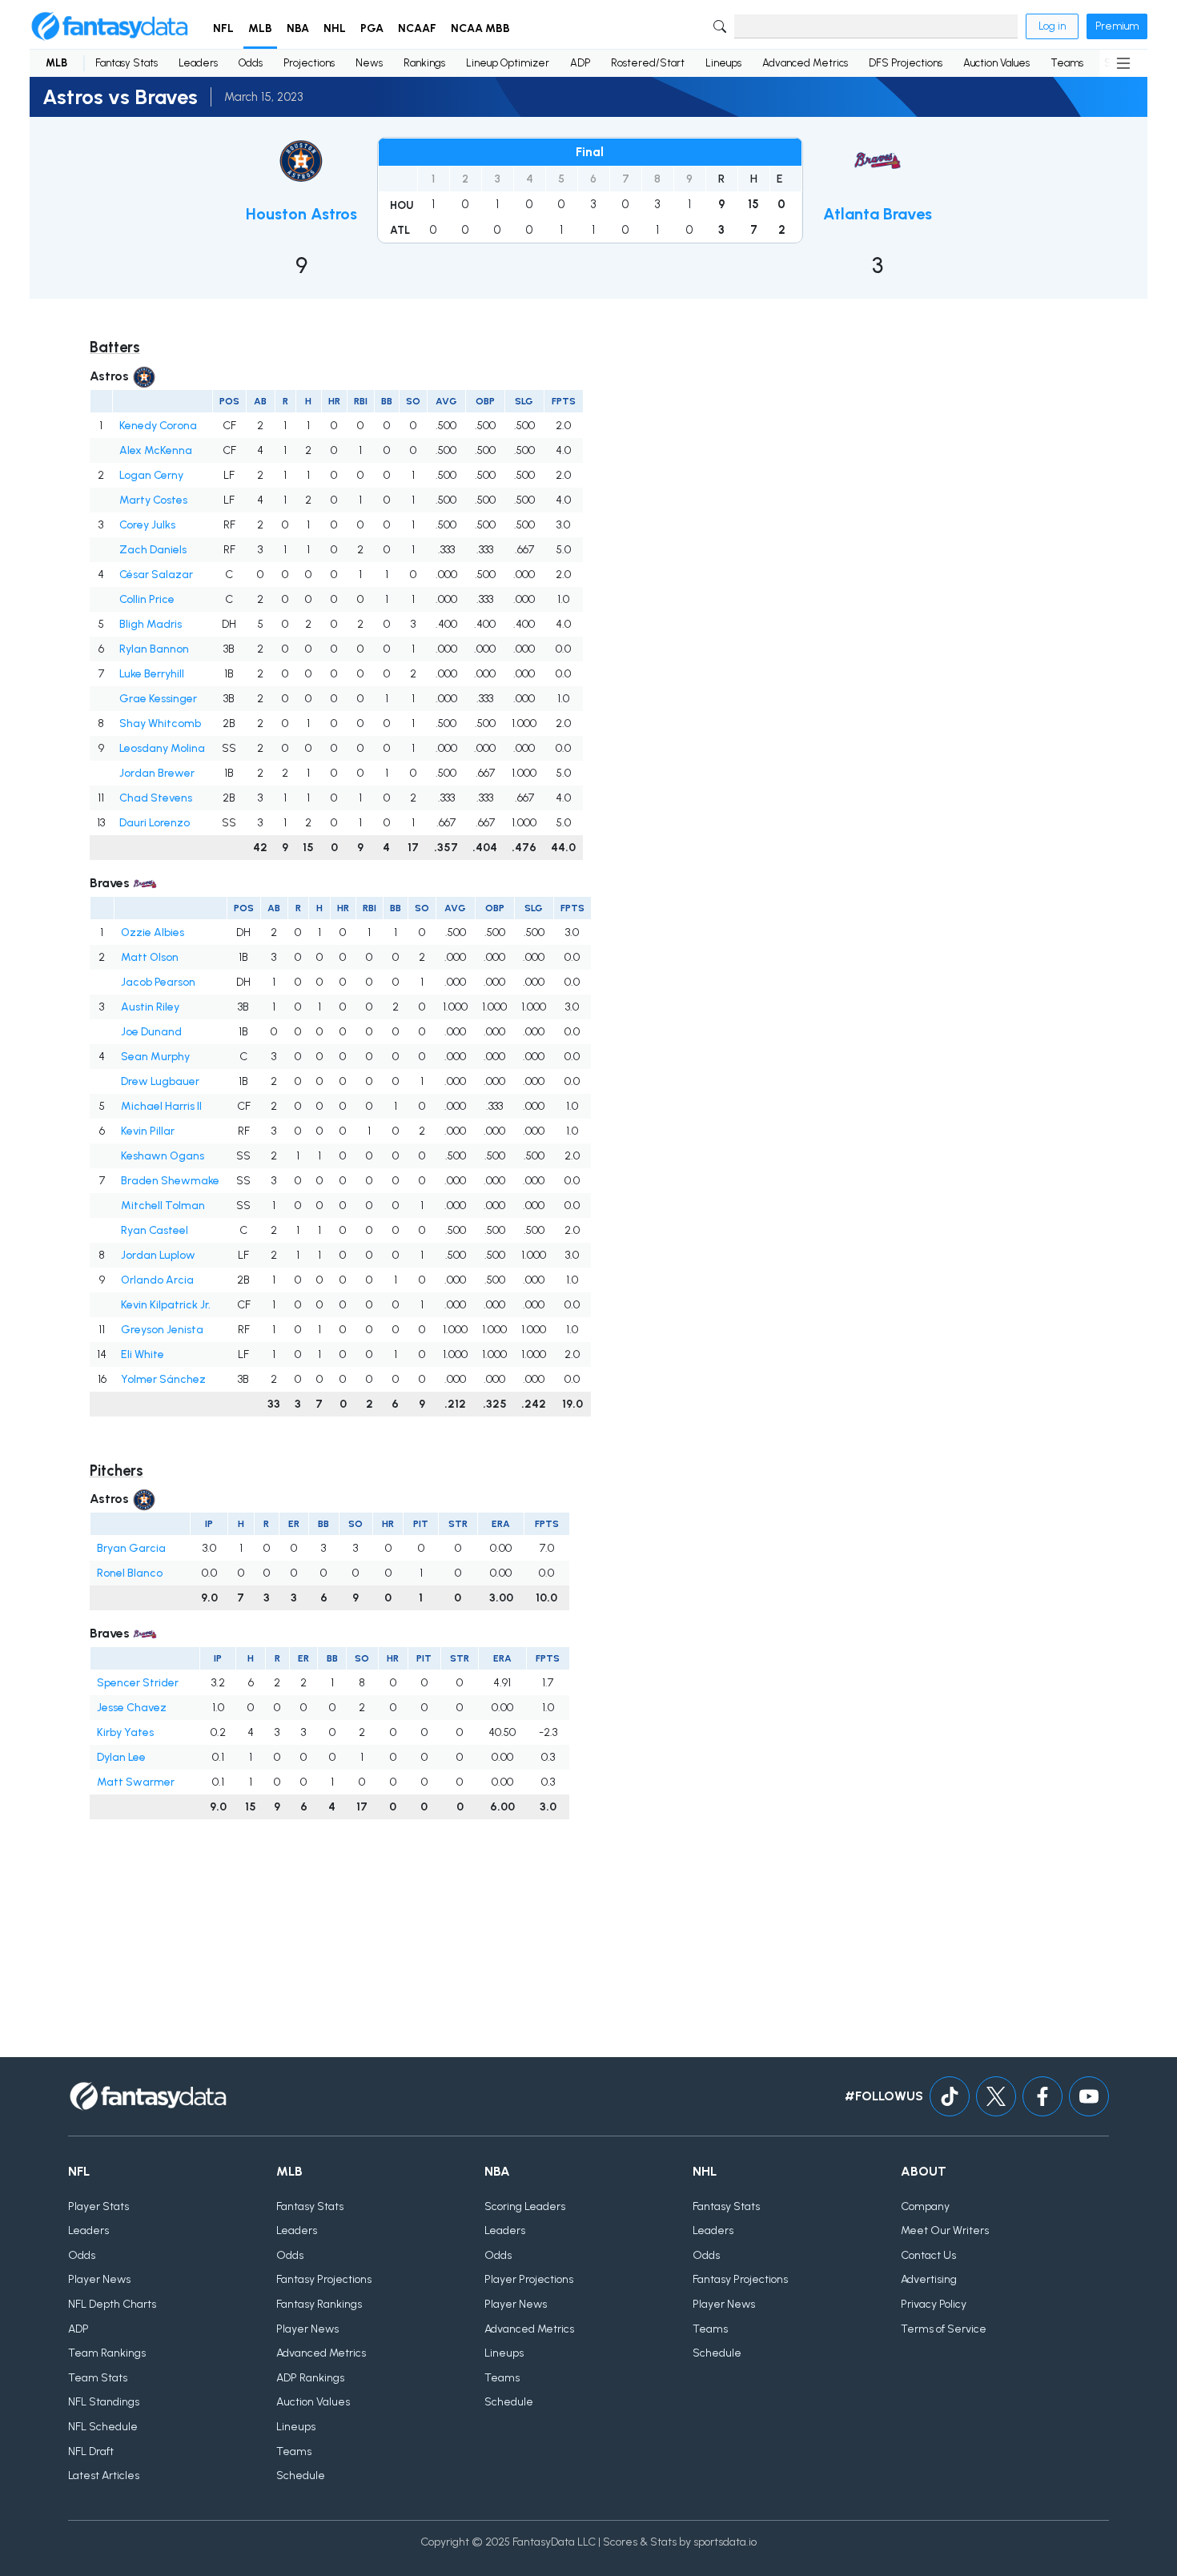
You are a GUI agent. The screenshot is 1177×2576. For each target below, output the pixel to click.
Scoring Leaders (525, 2206)
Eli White (143, 1354)
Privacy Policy (934, 2304)
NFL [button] (223, 28)
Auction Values (996, 63)
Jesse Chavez (132, 1708)
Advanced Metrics (805, 63)
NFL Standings (104, 2402)
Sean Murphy (155, 1057)
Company (925, 2206)
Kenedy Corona (158, 426)
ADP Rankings (310, 2378)
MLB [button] (260, 28)
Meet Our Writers (945, 2230)
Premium (1117, 26)
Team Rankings (107, 2353)
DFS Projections (906, 63)
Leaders (198, 63)
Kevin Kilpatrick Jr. (166, 1305)
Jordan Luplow (158, 1255)
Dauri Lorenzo (155, 823)
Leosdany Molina (162, 748)
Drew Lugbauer (160, 1081)
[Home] (110, 26)
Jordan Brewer (157, 773)
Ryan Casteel (155, 1230)
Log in (1052, 26)
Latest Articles (104, 2476)
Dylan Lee (121, 1757)
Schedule (301, 2476)
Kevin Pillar (148, 1131)
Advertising (929, 2279)
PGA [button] (372, 28)
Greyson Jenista (162, 1330)
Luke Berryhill (152, 674)
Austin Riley (150, 1007)
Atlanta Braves (878, 214)
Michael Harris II (161, 1106)
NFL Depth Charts (112, 2304)
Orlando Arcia (157, 1280)
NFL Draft (91, 2451)
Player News (99, 2279)
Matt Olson (150, 957)
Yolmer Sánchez (163, 1379)
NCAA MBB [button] (480, 28)
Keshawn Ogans (163, 1156)
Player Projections (529, 2279)
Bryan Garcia (131, 1548)
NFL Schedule (103, 2427)
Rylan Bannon (154, 649)
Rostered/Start (648, 63)
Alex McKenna (156, 450)
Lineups (723, 63)
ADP (580, 63)
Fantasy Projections (324, 2279)
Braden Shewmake (170, 1181)
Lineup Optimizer (508, 63)
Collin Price (147, 599)
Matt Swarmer (136, 1782)
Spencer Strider (138, 1683)
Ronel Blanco (130, 1573)
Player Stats (98, 2206)
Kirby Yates (125, 1732)
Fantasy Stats (127, 63)
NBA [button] (298, 28)
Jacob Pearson (158, 982)
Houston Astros (301, 214)
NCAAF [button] (417, 28)
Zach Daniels (153, 550)
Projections (309, 63)
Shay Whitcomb (160, 723)
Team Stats (98, 2378)
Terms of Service (944, 2329)
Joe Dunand (151, 1032)
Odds (251, 63)
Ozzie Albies (153, 932)
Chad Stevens (156, 798)
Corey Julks (147, 525)
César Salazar (156, 575)
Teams (1067, 63)
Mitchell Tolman (163, 1206)
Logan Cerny (151, 475)
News (369, 63)
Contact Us (928, 2255)
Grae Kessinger (158, 699)
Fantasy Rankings (319, 2304)
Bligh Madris (151, 624)
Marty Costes (153, 500)
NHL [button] (335, 28)
